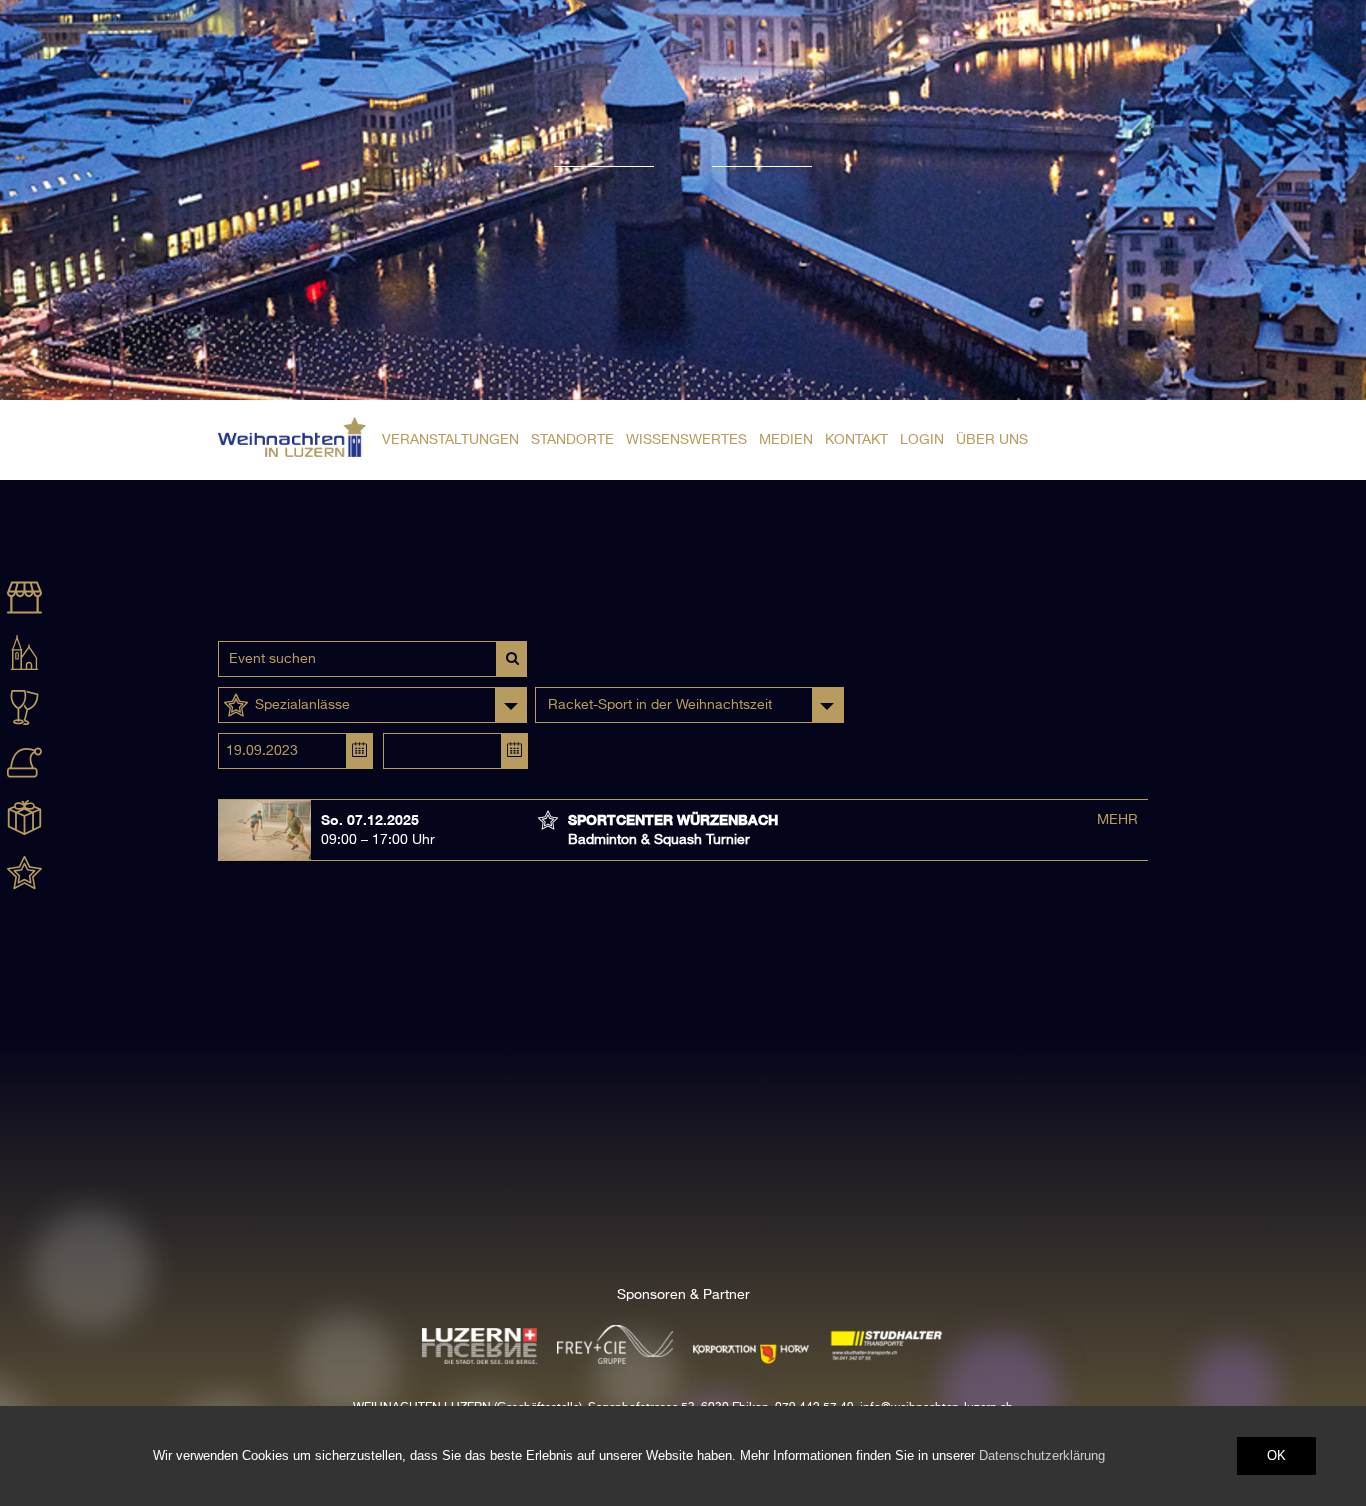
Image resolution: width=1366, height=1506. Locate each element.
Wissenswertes (686, 440)
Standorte (572, 440)
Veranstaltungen (450, 440)
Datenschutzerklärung (1042, 1455)
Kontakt (856, 440)
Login (922, 440)
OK (1276, 1455)
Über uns (992, 440)
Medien (786, 440)
